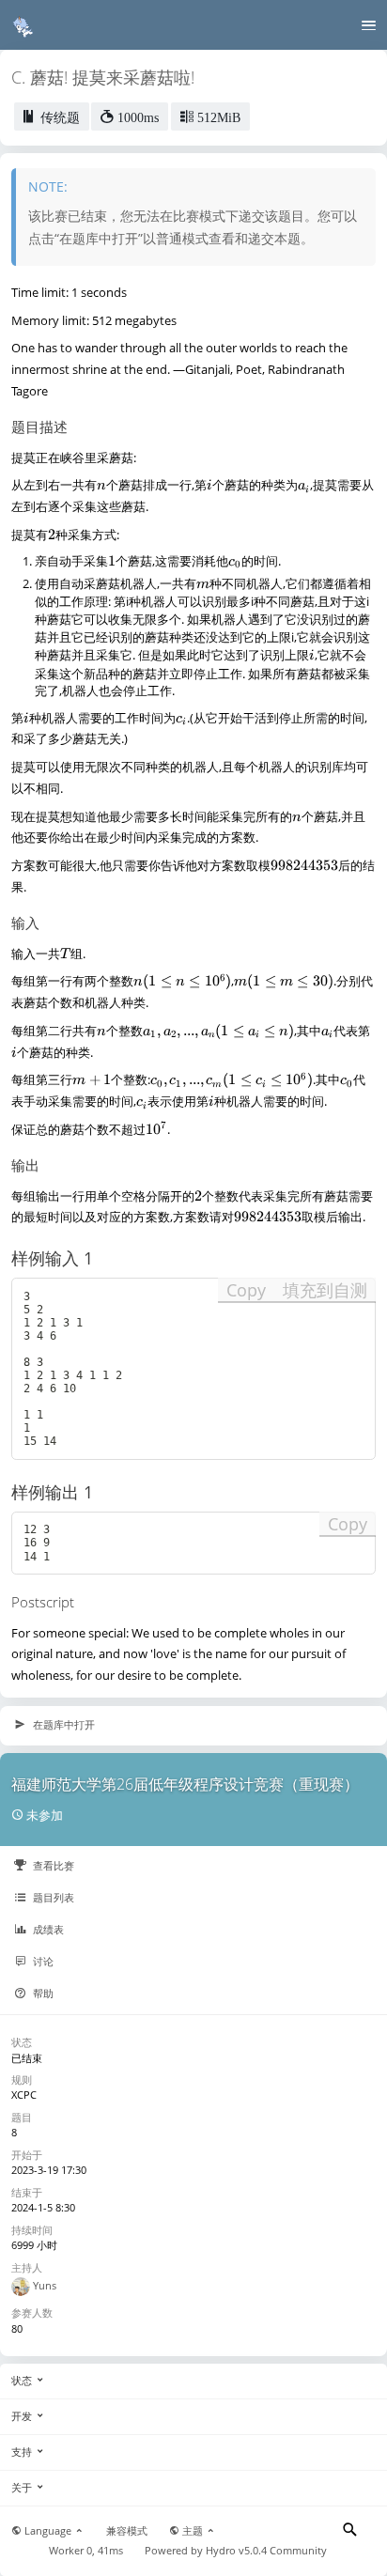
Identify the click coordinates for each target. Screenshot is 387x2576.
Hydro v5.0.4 (236, 2551)
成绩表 (47, 1929)
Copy (246, 1290)
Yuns (45, 2285)
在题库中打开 (62, 1724)
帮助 (42, 1993)
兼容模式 (127, 2531)
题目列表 (52, 1897)
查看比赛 (52, 1865)
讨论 (42, 1961)
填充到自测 (325, 1290)
